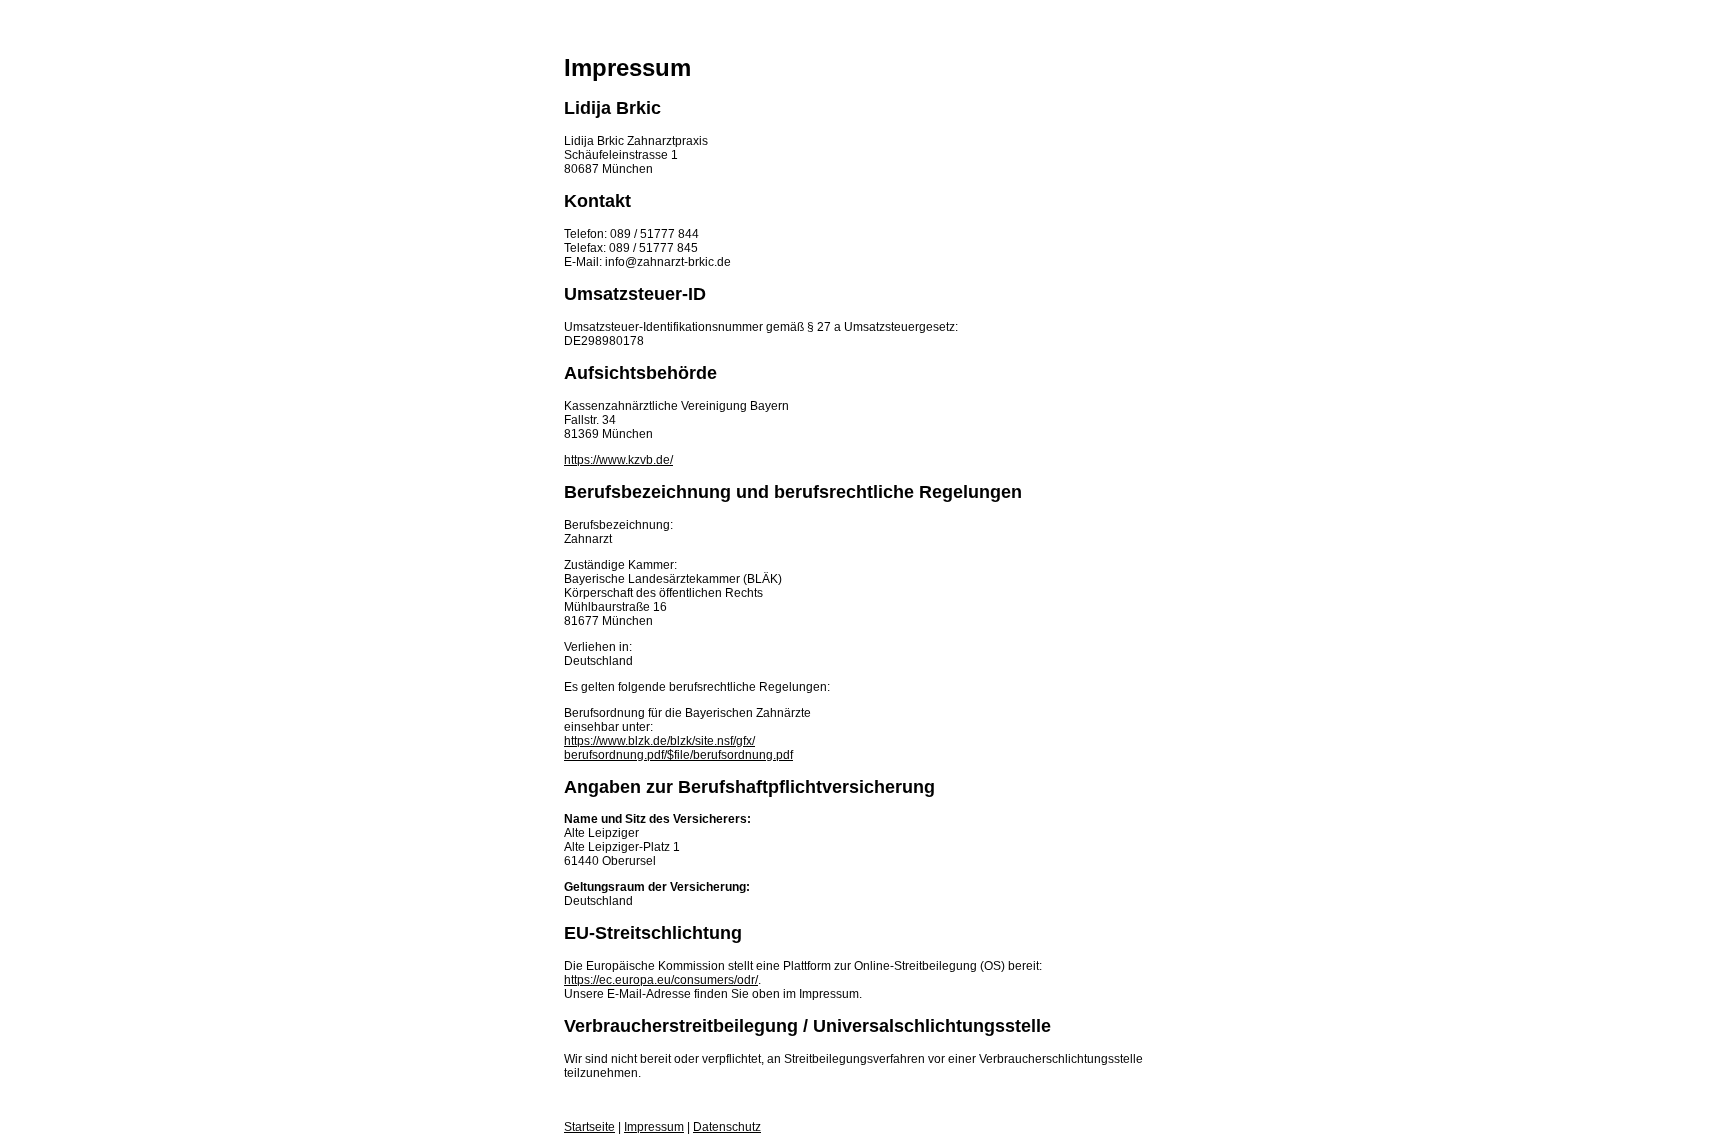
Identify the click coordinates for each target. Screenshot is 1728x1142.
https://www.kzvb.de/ (618, 460)
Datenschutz (727, 1127)
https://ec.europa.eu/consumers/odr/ (661, 980)
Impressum (654, 1127)
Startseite (589, 1127)
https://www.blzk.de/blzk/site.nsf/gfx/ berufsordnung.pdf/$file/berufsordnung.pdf (678, 748)
